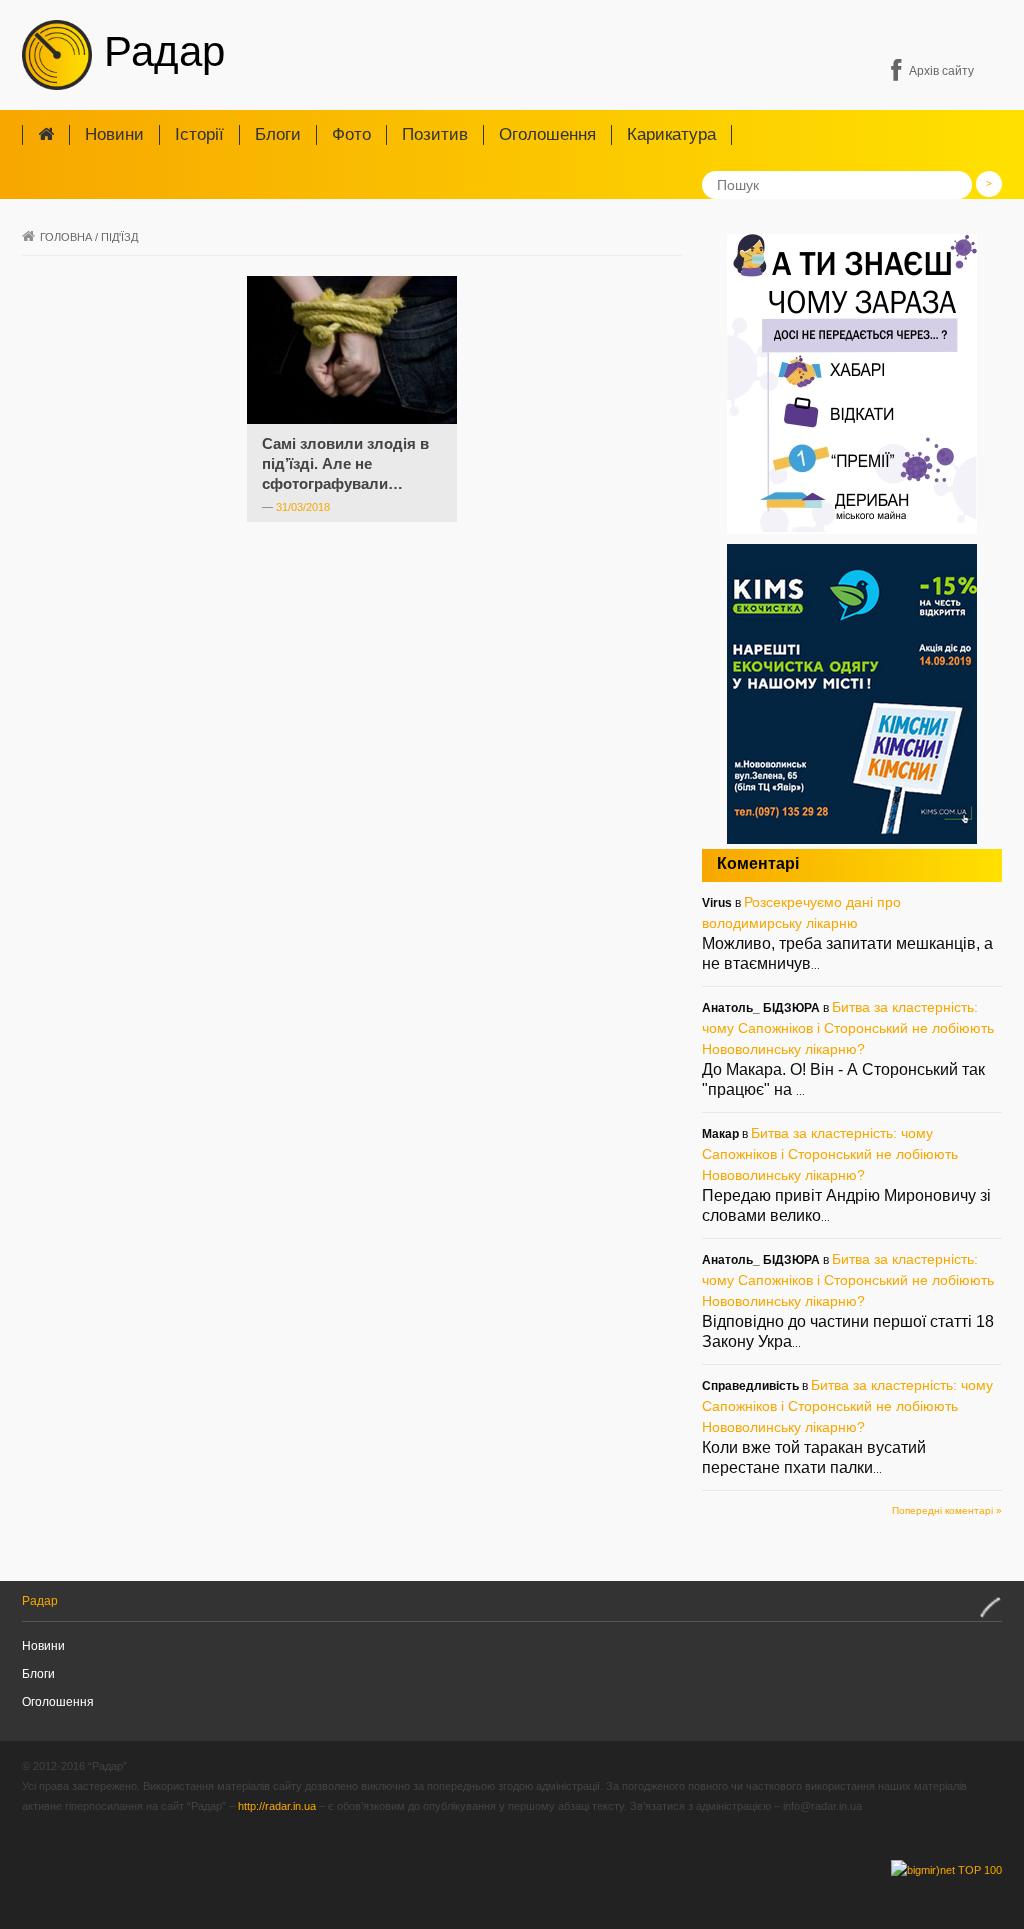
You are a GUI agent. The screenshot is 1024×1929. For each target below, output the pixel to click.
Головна (66, 237)
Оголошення (547, 134)
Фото (351, 134)
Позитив (435, 134)
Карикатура (671, 134)
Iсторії (199, 134)
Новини (114, 134)
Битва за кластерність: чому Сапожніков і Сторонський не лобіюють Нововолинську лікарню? (848, 1028)
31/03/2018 (303, 507)
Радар (158, 51)
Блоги (278, 134)
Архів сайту (941, 71)
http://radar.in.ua (277, 1806)
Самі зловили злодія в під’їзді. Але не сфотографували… (345, 463)
